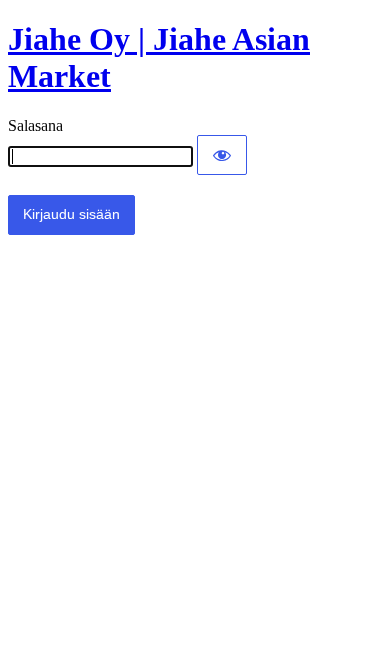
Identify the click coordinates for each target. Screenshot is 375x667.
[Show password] (222, 155)
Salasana (35, 125)
